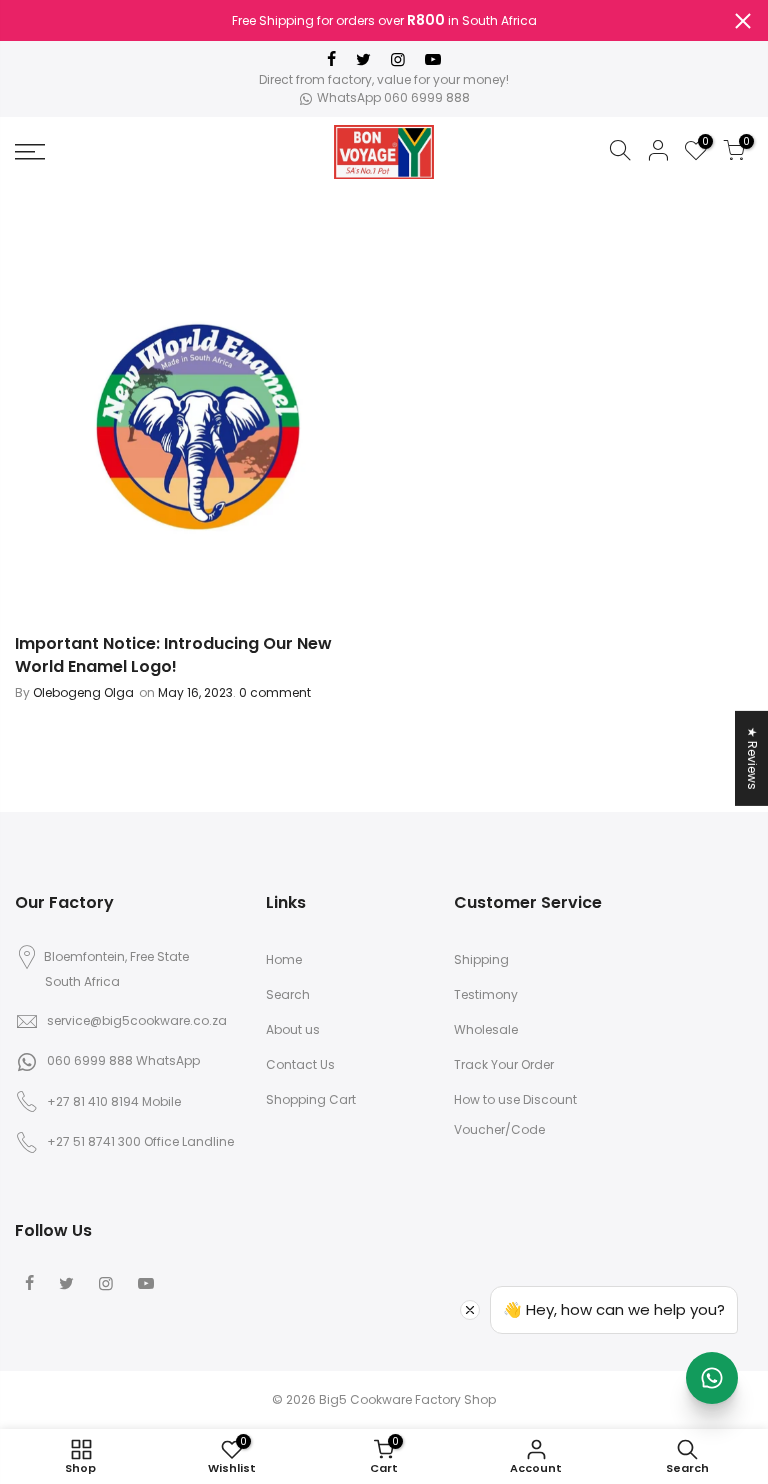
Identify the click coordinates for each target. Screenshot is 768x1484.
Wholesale (486, 1029)
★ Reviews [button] (752, 758)
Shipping (481, 959)
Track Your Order (504, 1064)
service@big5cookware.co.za (137, 1020)
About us (293, 1029)
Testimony (486, 994)
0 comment (273, 692)
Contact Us (300, 1064)
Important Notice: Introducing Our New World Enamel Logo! (173, 655)
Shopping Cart (311, 1099)
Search (288, 994)
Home (284, 959)
